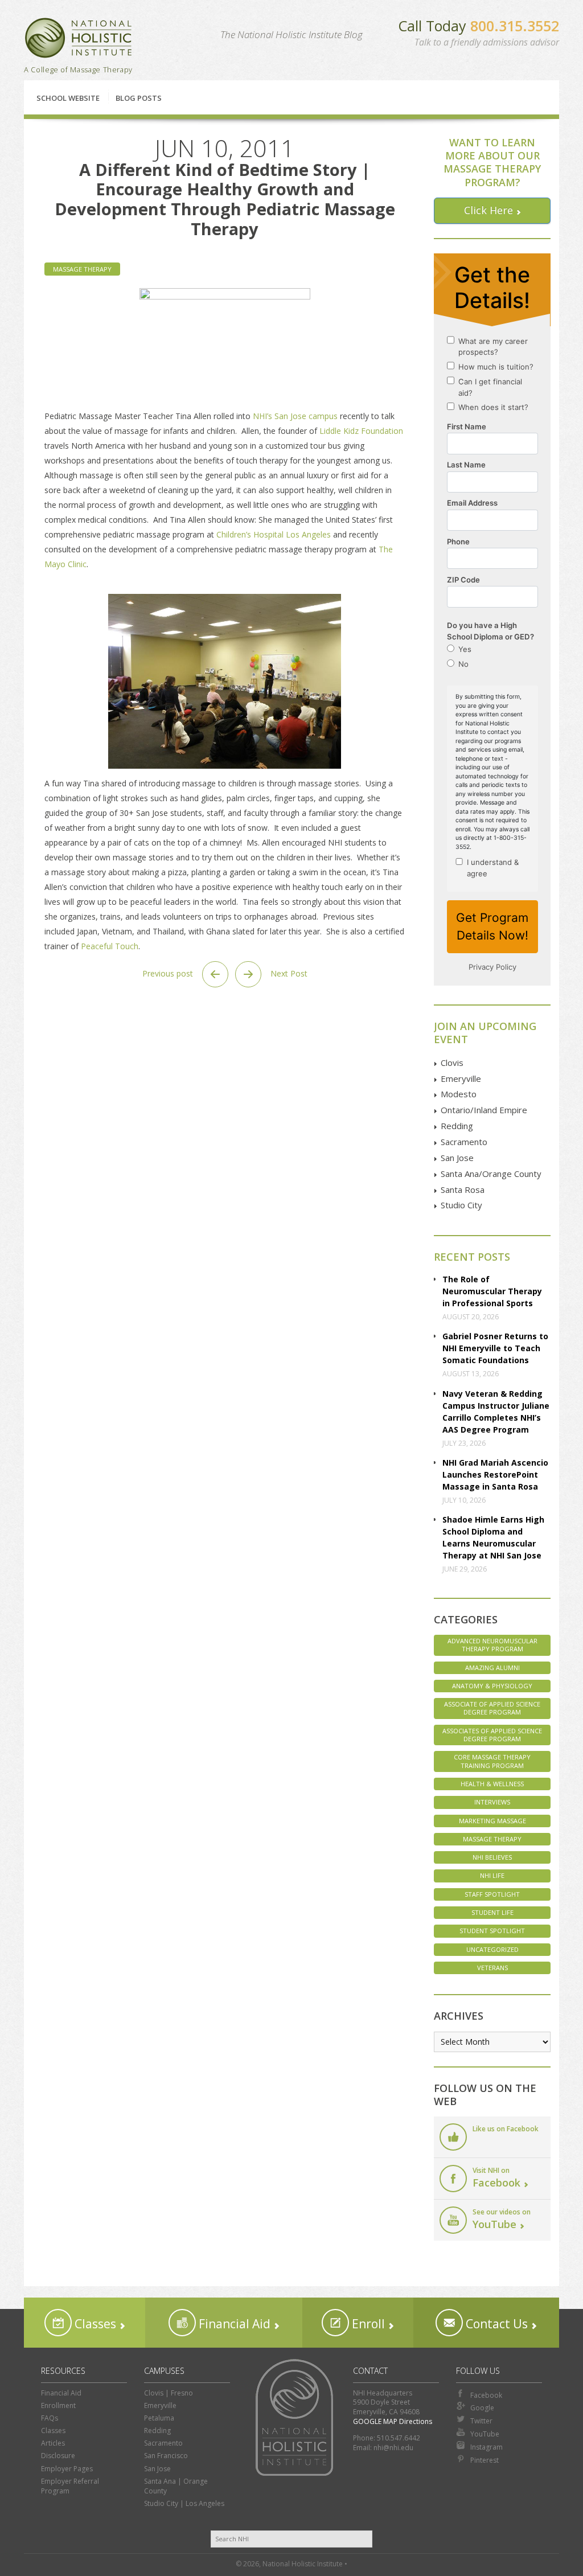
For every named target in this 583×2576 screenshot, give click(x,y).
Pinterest (485, 2460)
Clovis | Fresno (169, 2393)
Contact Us (495, 2324)
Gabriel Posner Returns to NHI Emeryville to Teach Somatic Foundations (495, 1348)
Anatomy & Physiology (492, 1686)
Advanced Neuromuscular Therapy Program (492, 1645)
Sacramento (464, 1142)
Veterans (492, 1968)
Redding (457, 1126)
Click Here (488, 210)
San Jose (457, 1158)
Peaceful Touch (110, 946)
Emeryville (461, 1078)
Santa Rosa (463, 1189)
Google (482, 2408)
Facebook (486, 2395)
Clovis (452, 1063)
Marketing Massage (492, 1821)
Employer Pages (67, 2469)
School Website (68, 98)
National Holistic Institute (79, 38)
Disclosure (58, 2456)
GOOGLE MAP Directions (393, 2421)
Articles (53, 2443)
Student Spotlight (492, 1931)
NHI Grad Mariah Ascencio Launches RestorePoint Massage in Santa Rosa (495, 1474)
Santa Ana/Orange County (491, 1174)
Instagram (486, 2447)
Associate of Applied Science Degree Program (492, 1708)
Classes (94, 2324)
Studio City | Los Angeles (184, 2503)
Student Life (492, 1912)
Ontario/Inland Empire (484, 1110)
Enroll (367, 2324)
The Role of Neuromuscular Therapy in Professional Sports (492, 1291)
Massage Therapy (82, 269)
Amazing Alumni (492, 1668)
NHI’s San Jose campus (295, 416)
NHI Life (492, 1875)
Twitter (481, 2421)
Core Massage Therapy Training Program (492, 1761)
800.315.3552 (515, 26)
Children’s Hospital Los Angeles (274, 534)
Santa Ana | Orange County (176, 2486)
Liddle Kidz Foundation (361, 431)
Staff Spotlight (492, 1894)
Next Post (288, 973)
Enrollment (58, 2405)
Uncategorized (492, 1949)
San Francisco (166, 2456)
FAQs (50, 2418)
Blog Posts (139, 98)
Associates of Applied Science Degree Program (492, 1735)
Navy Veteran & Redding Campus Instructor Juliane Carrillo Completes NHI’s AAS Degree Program (496, 1412)
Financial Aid (233, 2324)
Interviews (492, 1802)
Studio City (461, 1205)
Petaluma (159, 2418)
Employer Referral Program (70, 2486)
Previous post (169, 973)
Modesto (459, 1094)
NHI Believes (492, 1857)
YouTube (485, 2434)
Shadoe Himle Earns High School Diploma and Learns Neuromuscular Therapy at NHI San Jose (493, 1537)
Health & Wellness (492, 1784)
